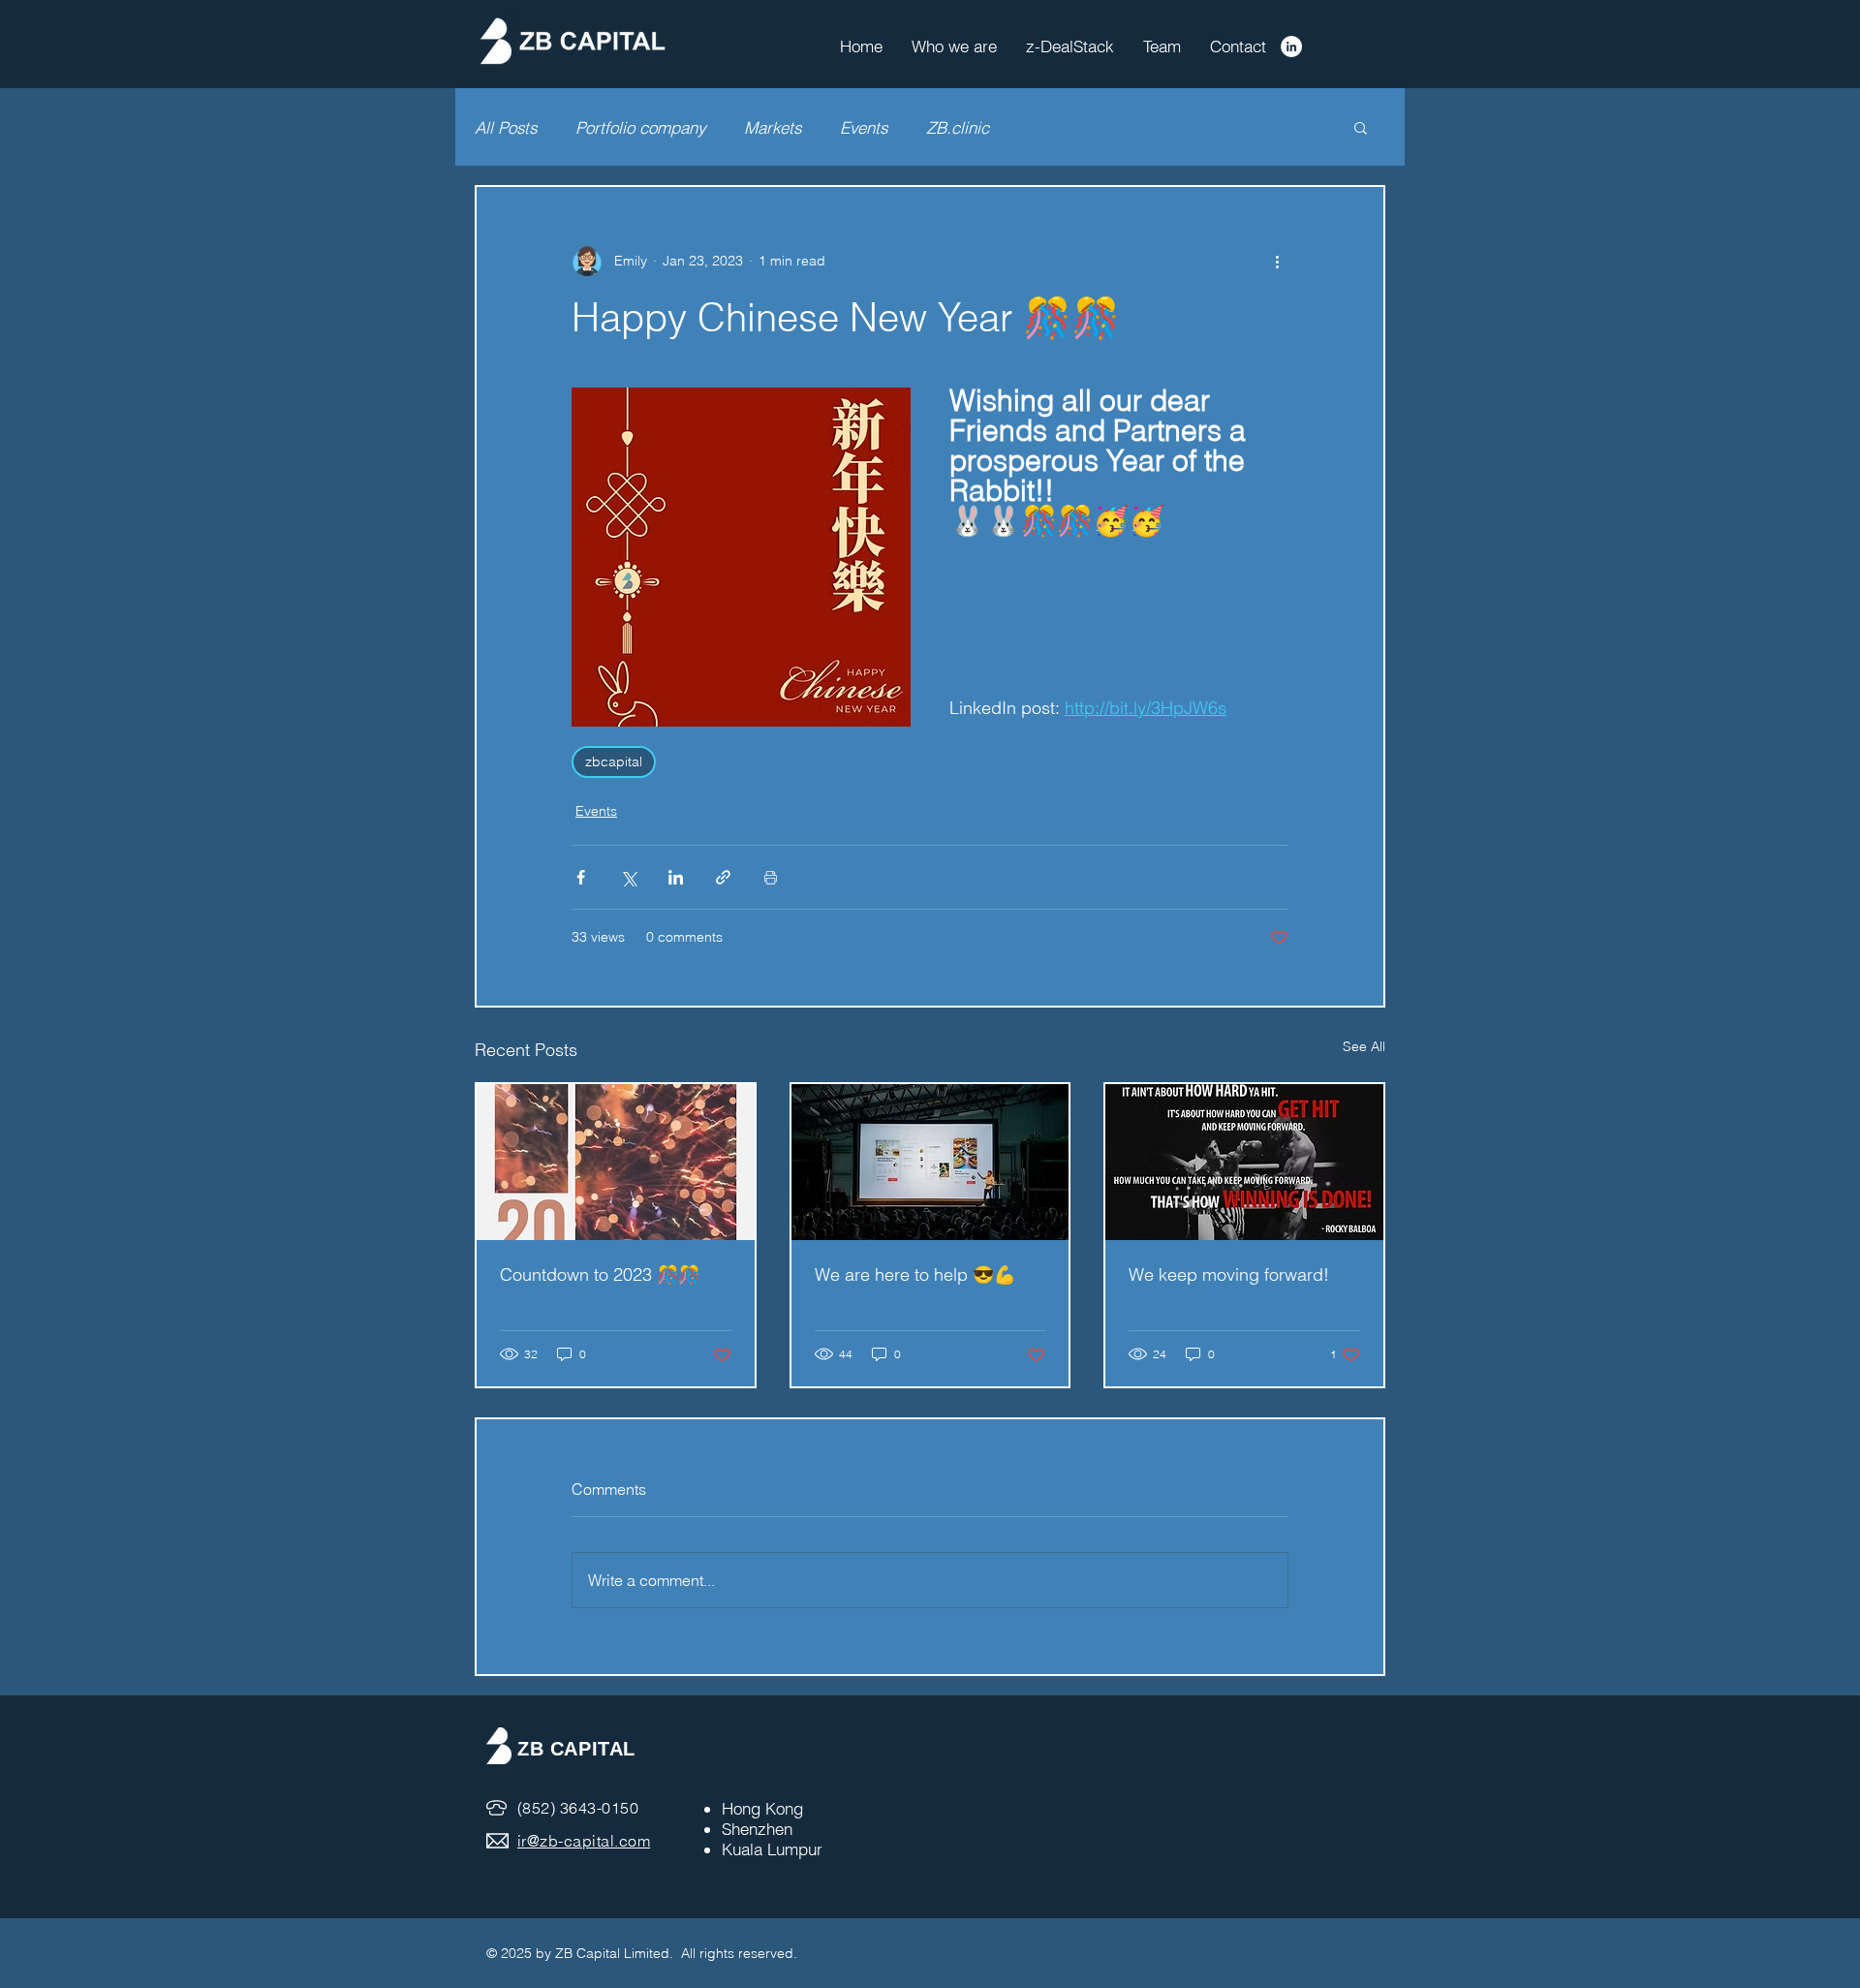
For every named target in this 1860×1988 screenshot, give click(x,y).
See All (1364, 1046)
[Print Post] (771, 877)
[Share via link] (723, 877)
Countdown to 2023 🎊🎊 (600, 1274)
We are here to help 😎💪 (915, 1274)
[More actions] (1277, 261)
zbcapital (614, 761)
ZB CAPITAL (576, 1749)
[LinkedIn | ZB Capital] (1291, 47)
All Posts (506, 127)
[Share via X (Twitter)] (628, 877)
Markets (773, 127)
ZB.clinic (958, 127)
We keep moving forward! (1229, 1274)
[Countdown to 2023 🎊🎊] (616, 1162)
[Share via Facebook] (581, 877)
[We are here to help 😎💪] (930, 1162)
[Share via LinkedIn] (676, 877)
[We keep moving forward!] (1244, 1162)
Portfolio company (640, 127)
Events (864, 127)
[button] (1361, 127)
